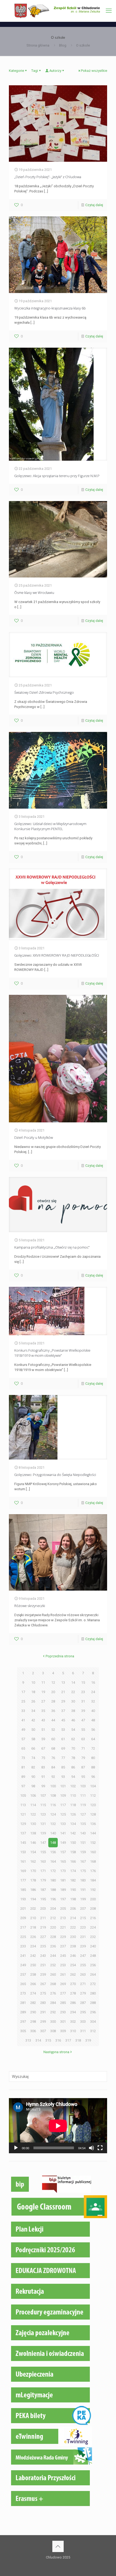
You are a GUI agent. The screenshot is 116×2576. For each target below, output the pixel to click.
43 (43, 1720)
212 (53, 1918)
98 (33, 1786)
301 (63, 2022)
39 (83, 1711)
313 (28, 2040)
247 (83, 1956)
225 (23, 1937)
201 (23, 1909)
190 (73, 1890)
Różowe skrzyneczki (30, 1606)
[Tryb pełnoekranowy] (100, 2148)
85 (63, 1767)
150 (73, 1843)
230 (73, 1937)
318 (78, 2040)
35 (43, 1711)
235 (43, 1946)
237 (63, 1946)
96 (93, 1777)
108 (53, 1796)
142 (73, 1833)
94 (73, 1777)
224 (93, 1927)
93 (63, 1777)
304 (93, 2022)
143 (83, 1833)
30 (73, 1701)
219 (43, 1927)
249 (23, 1965)
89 (23, 1777)
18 (33, 1692)
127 (83, 1814)
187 (43, 1890)
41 (23, 1720)
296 (93, 2012)
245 (63, 1956)
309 (63, 2031)
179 (43, 1880)
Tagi (35, 71)
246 (73, 1956)
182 (73, 1880)
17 (23, 1692)
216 (93, 1918)
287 (83, 2003)
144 (93, 1833)
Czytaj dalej (94, 205)
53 (63, 1730)
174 (73, 1871)
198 (73, 1899)
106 (33, 1796)
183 (83, 1880)
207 (83, 1909)
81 (23, 1767)
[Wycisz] (91, 2148)
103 (83, 1786)
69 (63, 1748)
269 (63, 1984)
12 (53, 1682)
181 (63, 1880)
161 (23, 1861)
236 (53, 1946)
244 (53, 1956)
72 (93, 1748)
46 (73, 1720)
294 (73, 2012)
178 (33, 1880)
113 (23, 1805)
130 (33, 1824)
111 (83, 1796)
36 (53, 1711)
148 (53, 1843)
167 (83, 1861)
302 (73, 2022)
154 (33, 1852)
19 (43, 1692)
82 (33, 1767)
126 (73, 1814)
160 (93, 1852)
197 (63, 1899)
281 (23, 2003)
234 (33, 1946)
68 (53, 1748)
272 (93, 1984)
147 (43, 1843)
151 (83, 1843)
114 (33, 1805)
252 (53, 1965)
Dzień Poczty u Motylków (34, 1137)
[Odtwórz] (16, 2148)
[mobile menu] (109, 11)
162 (33, 1861)
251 (43, 1965)
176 (93, 1871)
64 (93, 1739)
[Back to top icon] (58, 2546)
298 (33, 2022)
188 (53, 1890)
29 (63, 1701)
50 (33, 1730)
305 (23, 2031)
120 (93, 1805)
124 (53, 1814)
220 (53, 1927)
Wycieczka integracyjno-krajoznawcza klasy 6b (50, 308)
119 (83, 1805)
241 (23, 1956)
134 (73, 1824)
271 (83, 1984)
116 (53, 1805)
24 (93, 1692)
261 (63, 1974)
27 (43, 1701)
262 (73, 1974)
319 (88, 2040)
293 (63, 2012)
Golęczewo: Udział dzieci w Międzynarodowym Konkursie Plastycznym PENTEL (50, 826)
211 (43, 1918)
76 (53, 1758)
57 (23, 1739)
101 (63, 1786)
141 (63, 1833)
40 (93, 1711)
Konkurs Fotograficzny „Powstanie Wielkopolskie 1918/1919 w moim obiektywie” (52, 1353)
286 (73, 2003)
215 (83, 1918)
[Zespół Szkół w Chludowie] (58, 11)
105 (23, 1796)
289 (23, 2012)
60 (53, 1739)
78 (73, 1758)
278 (73, 1993)
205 (63, 1909)
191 (83, 1890)
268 (53, 1984)
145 (23, 1843)
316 (58, 2040)
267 (43, 1984)
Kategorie (16, 71)
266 (33, 1984)
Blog (63, 45)
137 (23, 1833)
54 (73, 1730)
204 (53, 1909)
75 (43, 1758)
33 (23, 1711)
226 (33, 1937)
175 (83, 1871)
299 (43, 2022)
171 (43, 1871)
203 (43, 1909)
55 (83, 1730)
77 (63, 1758)
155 (43, 1852)
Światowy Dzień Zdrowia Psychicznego (44, 692)
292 (53, 2012)
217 (23, 1927)
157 (63, 1852)
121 (23, 1814)
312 (93, 2031)
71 (83, 1748)
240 (93, 1946)
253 (63, 1965)
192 (93, 1890)
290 (33, 2012)
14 (73, 1682)
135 (83, 1824)
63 (83, 1739)
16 (93, 1682)
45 (63, 1720)
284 (53, 2003)
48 (93, 1720)
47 (83, 1720)
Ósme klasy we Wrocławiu (34, 593)
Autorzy (55, 71)
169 (23, 1871)
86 (73, 1767)
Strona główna (38, 45)
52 (53, 1730)
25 (23, 1701)
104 (93, 1786)
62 (73, 1739)
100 (53, 1786)
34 (33, 1711)
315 (48, 2040)
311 (83, 2031)
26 (33, 1701)
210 (33, 1918)
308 (53, 2031)
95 (83, 1777)
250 (33, 1965)
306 (33, 2031)
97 (23, 1786)
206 (73, 1909)
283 (43, 2003)
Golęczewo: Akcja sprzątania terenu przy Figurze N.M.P (57, 476)
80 (93, 1758)
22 (73, 1692)
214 (73, 1918)
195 (43, 1899)
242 (33, 1956)
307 (43, 2031)
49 (23, 1730)
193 (23, 1899)
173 (63, 1871)
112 (93, 1796)
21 (63, 1692)
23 (83, 1692)
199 (83, 1899)
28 (53, 1701)
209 (23, 1918)
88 (93, 1767)
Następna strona (56, 2052)
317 (68, 2040)
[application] (58, 2126)
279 (83, 1993)
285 (63, 2003)
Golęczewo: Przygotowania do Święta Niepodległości (55, 1475)
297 (23, 2022)
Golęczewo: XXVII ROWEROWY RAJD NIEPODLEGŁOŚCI (57, 955)
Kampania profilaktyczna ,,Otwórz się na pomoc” (52, 1247)
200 (93, 1899)
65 (23, 1748)
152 (93, 1843)
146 (33, 1843)
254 (73, 1965)
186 (33, 1890)
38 (73, 1711)
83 (43, 1767)
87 (83, 1767)
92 (53, 1777)
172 (53, 1871)
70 (73, 1748)
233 (23, 1946)
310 (73, 2031)
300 (53, 2022)
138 (33, 1833)
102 (73, 1786)
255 (83, 1965)
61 (63, 1739)
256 (93, 1965)
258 (33, 1974)
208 (93, 1909)
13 (63, 1682)
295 (83, 2012)
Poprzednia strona (60, 1656)
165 (63, 1861)
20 (53, 1692)
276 (53, 1993)
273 (23, 1993)
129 (23, 1824)
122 (33, 1814)
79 (83, 1758)
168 (93, 1861)
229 (63, 1937)
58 (33, 1739)
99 (43, 1786)
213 (63, 1918)
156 (53, 1852)
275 (43, 1993)
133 (63, 1824)
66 (33, 1748)
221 (63, 1927)
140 (53, 1833)
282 (33, 2003)
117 (63, 1805)
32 (93, 1701)
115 (43, 1805)
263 (83, 1974)
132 (53, 1824)
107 (43, 1796)
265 (23, 1984)
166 (73, 1861)
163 (43, 1861)
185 (23, 1890)
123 (43, 1814)
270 (73, 1984)
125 (63, 1814)
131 (43, 1824)
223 (83, 1927)
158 (73, 1852)
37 (63, 1711)
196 (53, 1899)
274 (33, 1993)
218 (33, 1927)
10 (33, 1682)
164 (53, 1861)
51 (43, 1730)
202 (33, 1909)
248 (93, 1956)
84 (53, 1767)
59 (43, 1739)
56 (93, 1730)
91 (43, 1777)
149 (63, 1843)
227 (43, 1937)
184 (93, 1880)
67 (43, 1748)
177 (23, 1880)
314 (38, 2040)
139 (43, 1833)
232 (93, 1937)
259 (43, 1974)
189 (63, 1890)
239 (83, 1946)
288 (93, 2003)
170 (33, 1871)
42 (33, 1720)
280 (93, 1993)
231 (83, 1937)
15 (83, 1682)
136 (93, 1824)
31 (83, 1701)
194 (33, 1899)
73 (23, 1758)
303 (83, 2022)
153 (23, 1852)
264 (93, 1974)
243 (43, 1956)
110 (73, 1796)
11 (43, 1682)
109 (63, 1796)
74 (33, 1758)
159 (83, 1852)
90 (33, 1777)
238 (73, 1946)
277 (63, 1993)
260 (53, 1974)
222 (73, 1927)
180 (53, 1880)
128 (93, 1814)
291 (43, 2012)
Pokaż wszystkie (94, 71)
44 (53, 1720)
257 (23, 1974)
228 (53, 1937)
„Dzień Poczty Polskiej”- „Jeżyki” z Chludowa (48, 177)
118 (73, 1805)
